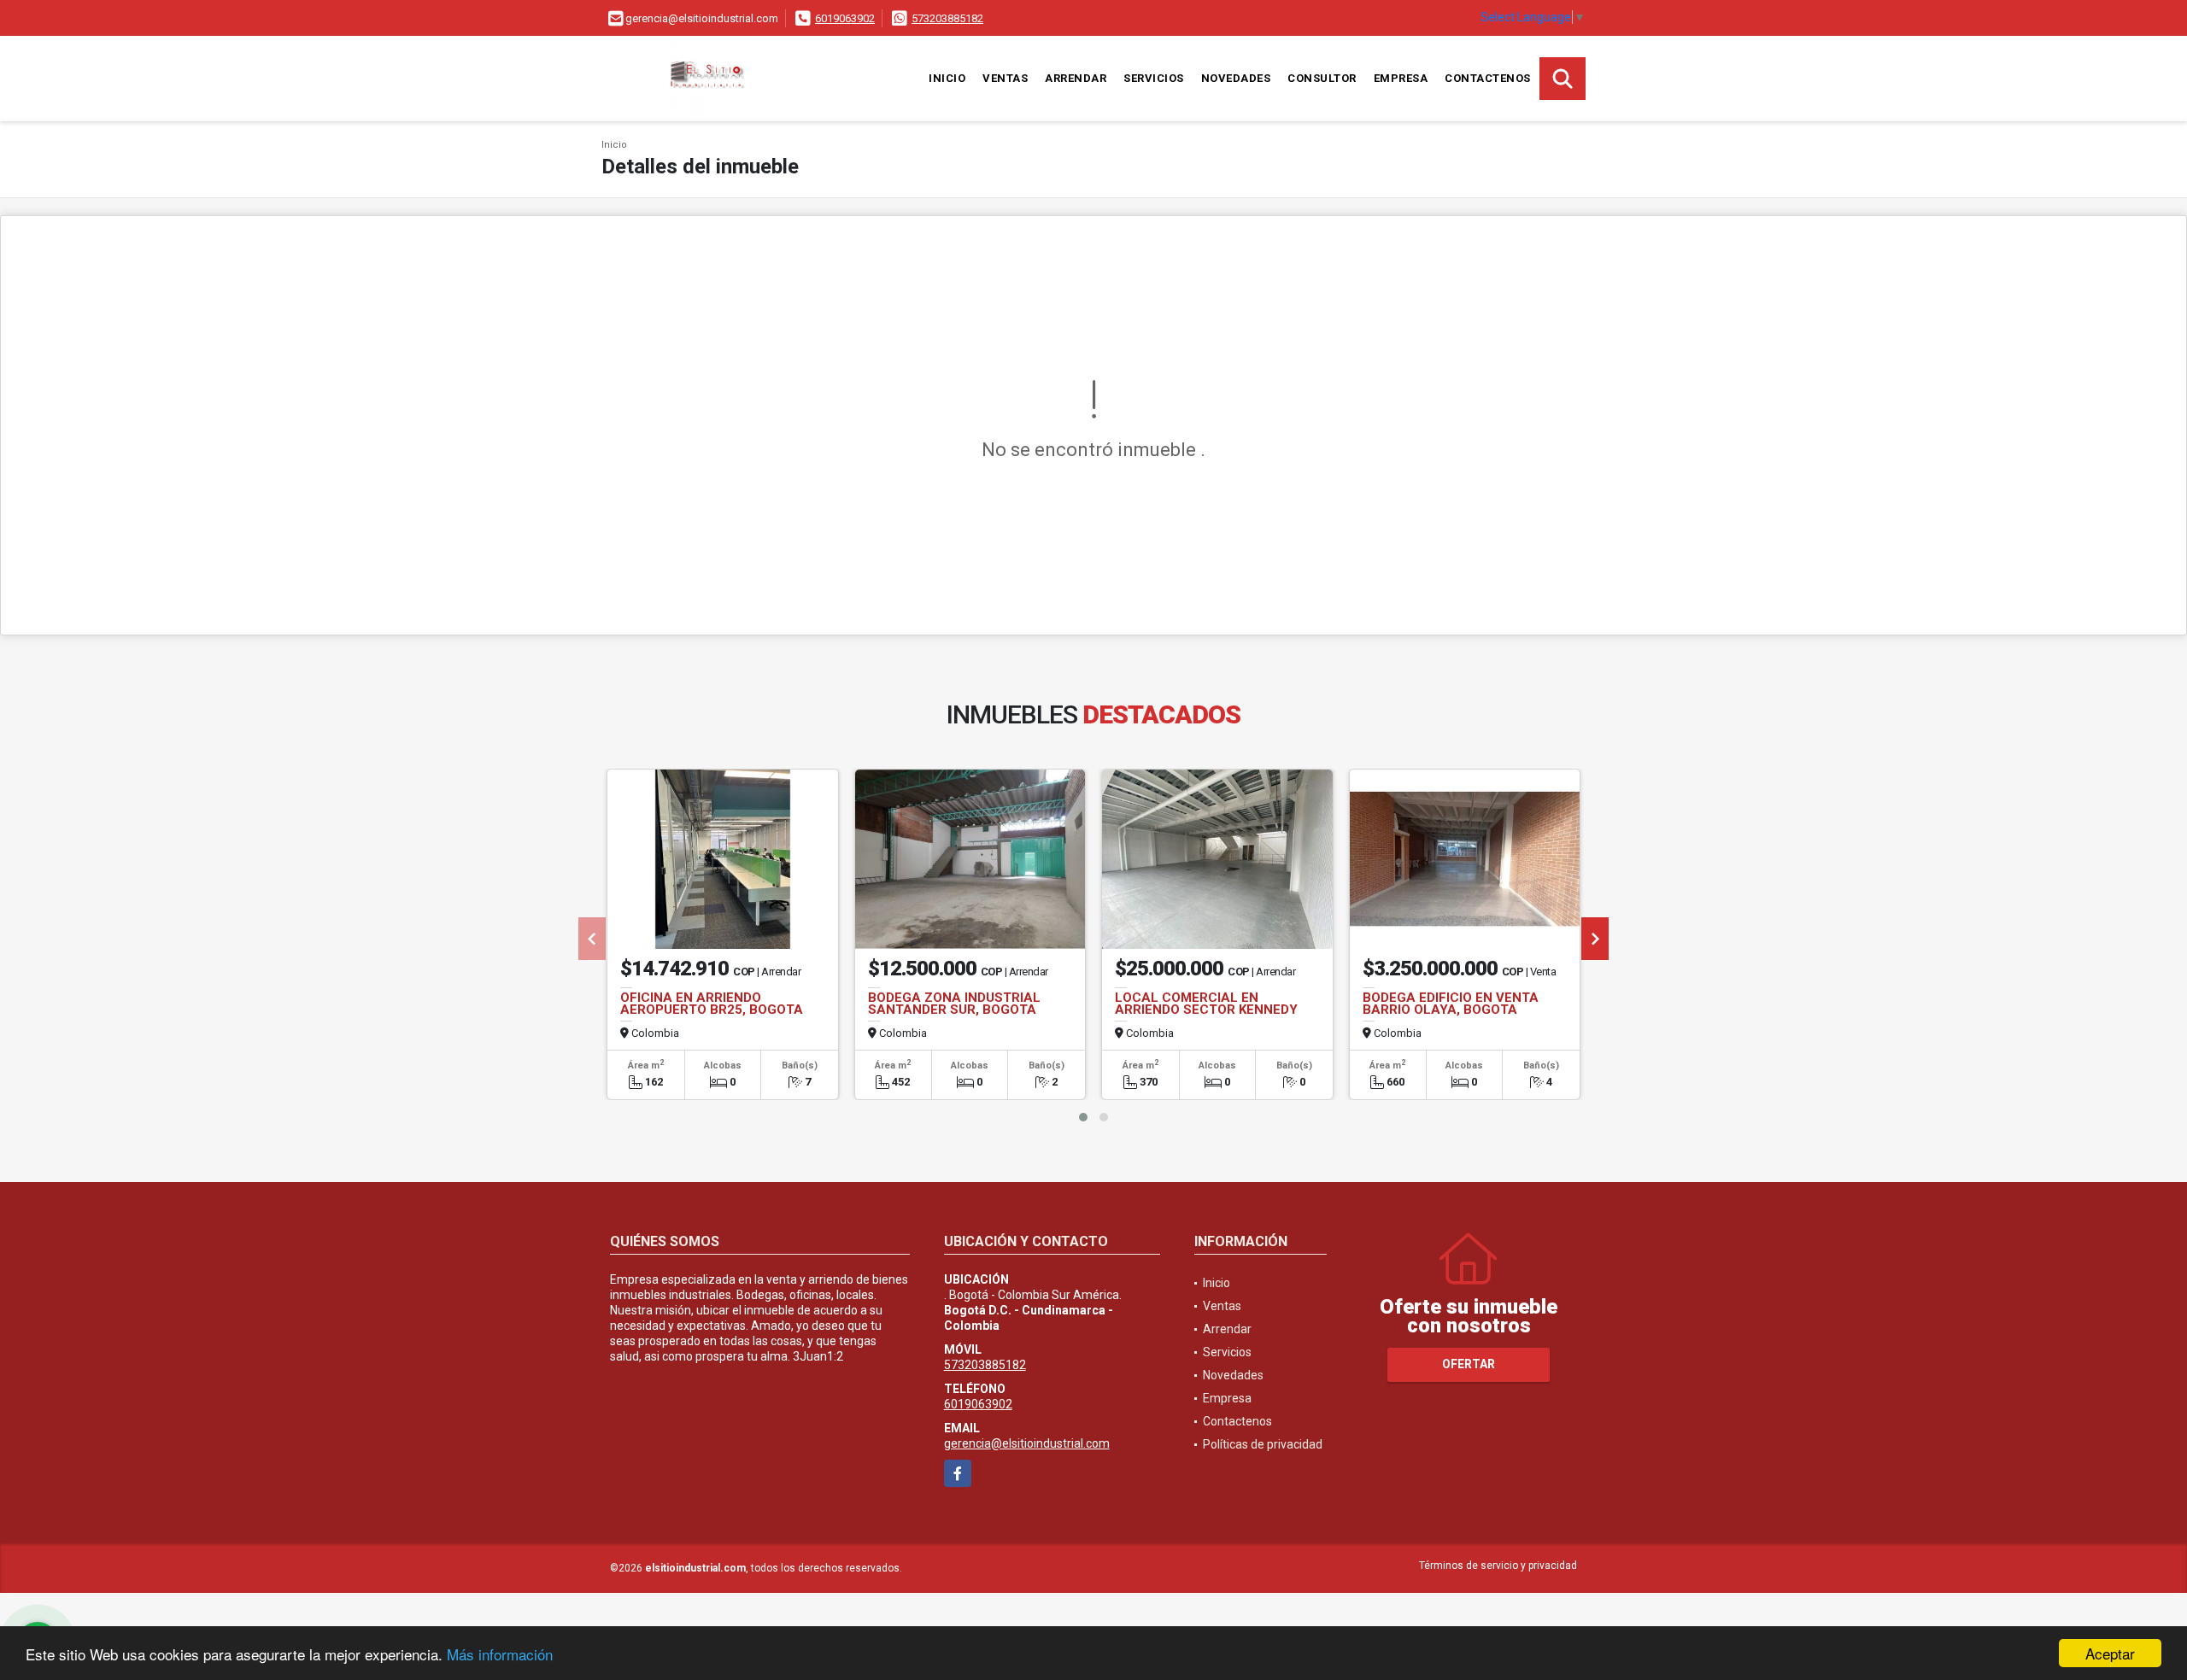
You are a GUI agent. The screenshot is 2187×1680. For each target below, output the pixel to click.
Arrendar (1076, 78)
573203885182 (947, 18)
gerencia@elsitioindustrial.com (1027, 1443)
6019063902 (845, 18)
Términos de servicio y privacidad (1498, 1566)
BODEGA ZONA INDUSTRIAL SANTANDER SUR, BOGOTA (954, 1004)
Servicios (1154, 78)
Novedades (1236, 78)
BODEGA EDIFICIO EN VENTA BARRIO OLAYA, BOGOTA (1451, 1004)
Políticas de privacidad (1263, 1444)
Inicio (947, 78)
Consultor (1322, 78)
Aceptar (2110, 1653)
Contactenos (1488, 78)
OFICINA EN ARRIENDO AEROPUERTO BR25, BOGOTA (712, 1004)
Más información (500, 1654)
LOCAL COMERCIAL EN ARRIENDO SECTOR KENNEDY (1206, 1004)
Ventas (1005, 78)
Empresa (1401, 78)
